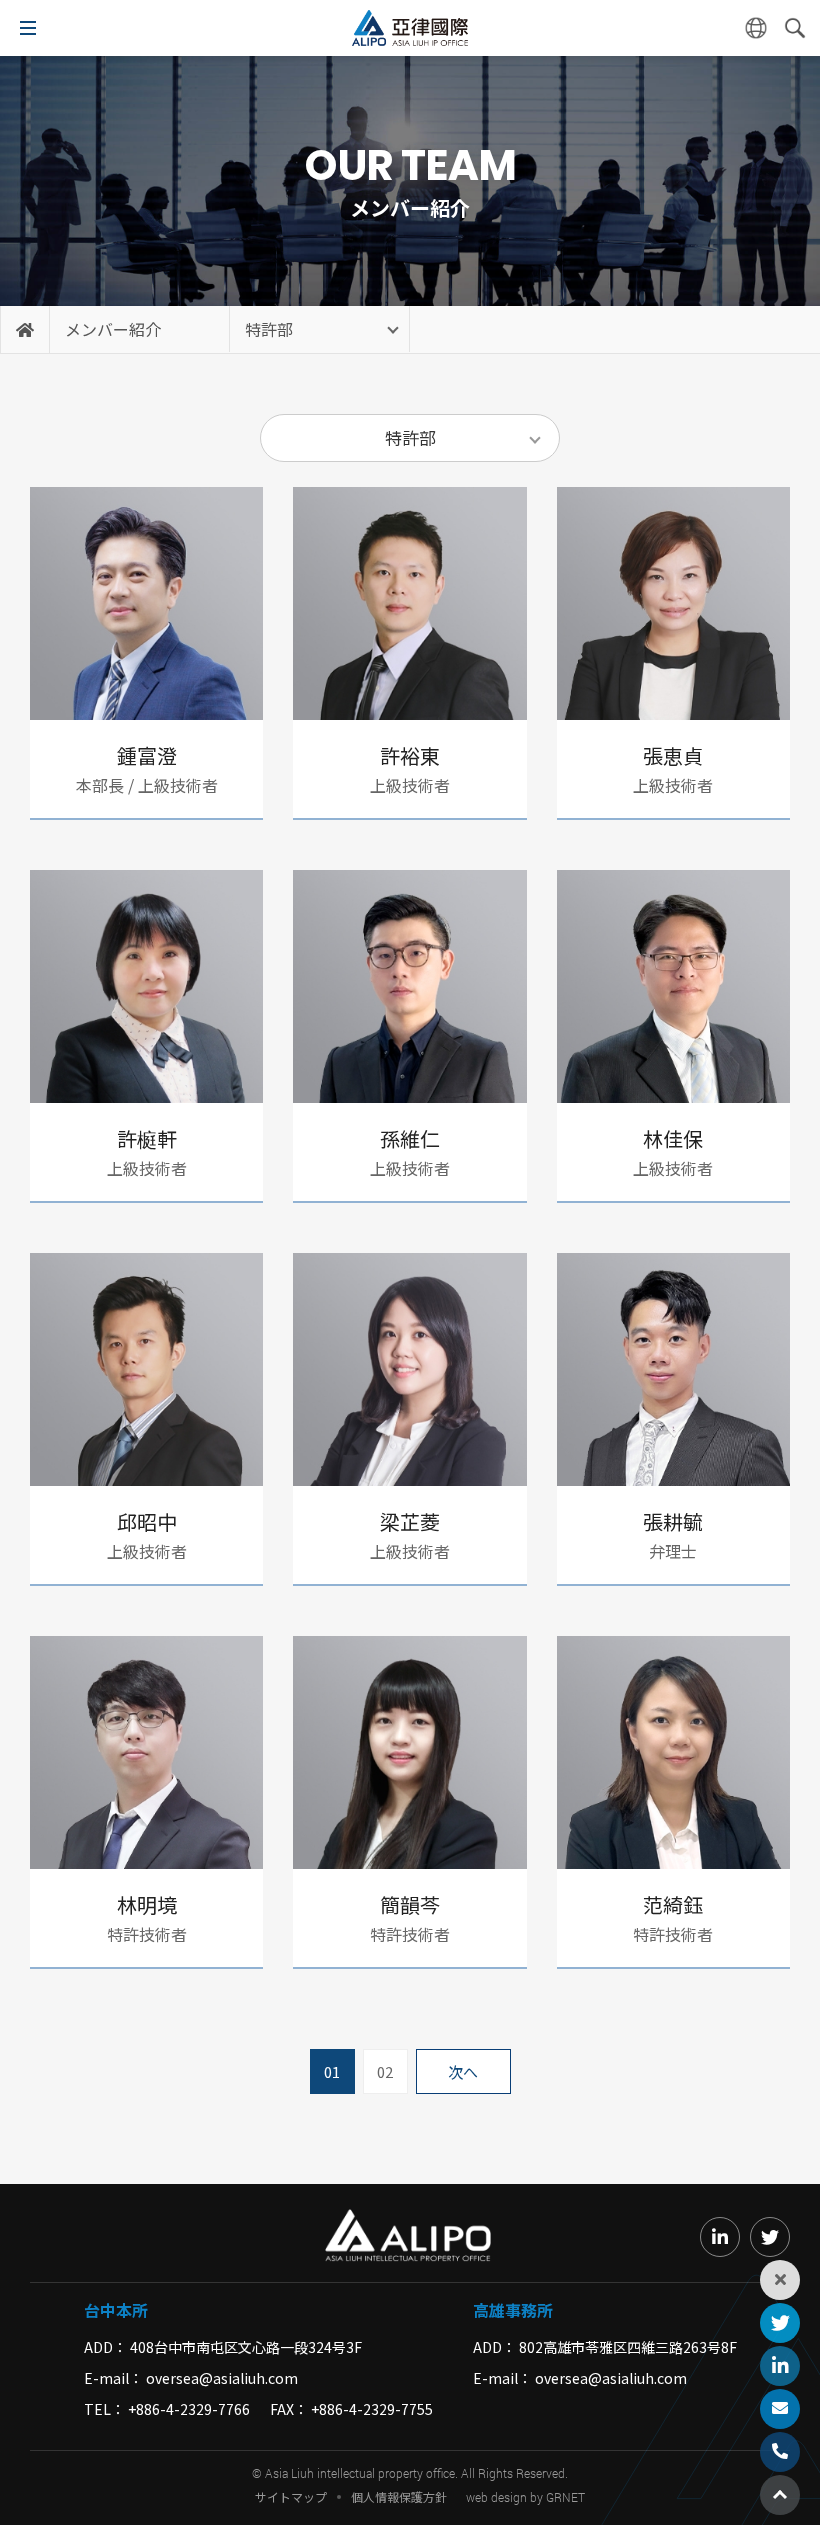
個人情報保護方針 (399, 2497)
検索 (795, 28)
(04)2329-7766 (780, 2452)
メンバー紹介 (113, 329)
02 (385, 2071)
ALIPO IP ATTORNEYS (410, 28)
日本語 (756, 28)
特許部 (269, 329)
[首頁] (25, 329)
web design (496, 2497)
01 (332, 2071)
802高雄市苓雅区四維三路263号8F (628, 2347)
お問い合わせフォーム (780, 2409)
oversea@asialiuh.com (222, 2378)
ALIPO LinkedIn (780, 2366)
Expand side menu (780, 2280)
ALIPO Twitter (780, 2323)
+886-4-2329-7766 (189, 2409)
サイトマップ (291, 2497)
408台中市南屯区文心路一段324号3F (246, 2347)
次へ (463, 2071)
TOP (780, 2495)
